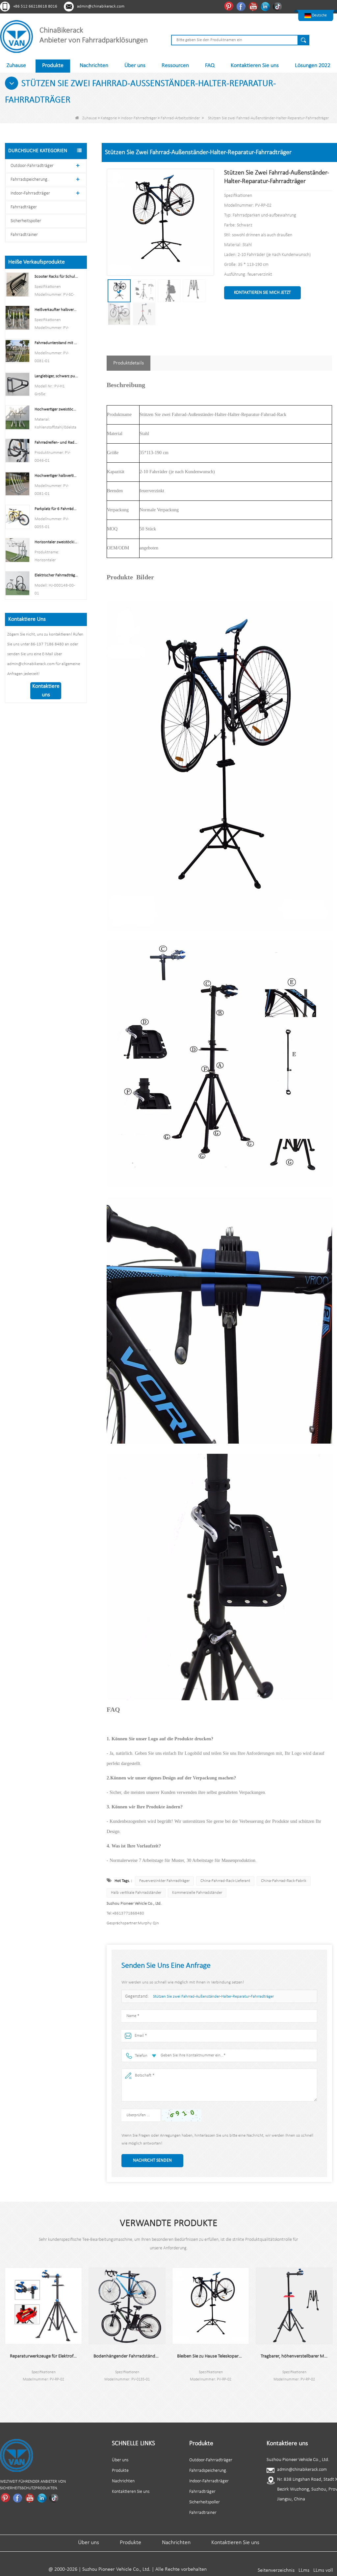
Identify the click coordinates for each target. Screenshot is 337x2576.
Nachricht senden (152, 2160)
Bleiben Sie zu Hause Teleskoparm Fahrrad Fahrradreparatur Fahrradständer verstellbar (184, 2356)
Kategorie (109, 118)
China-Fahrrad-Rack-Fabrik (284, 1881)
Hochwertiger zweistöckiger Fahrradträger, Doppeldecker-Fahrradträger (56, 409)
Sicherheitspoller (26, 221)
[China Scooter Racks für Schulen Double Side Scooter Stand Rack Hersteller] (17, 284)
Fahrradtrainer (24, 235)
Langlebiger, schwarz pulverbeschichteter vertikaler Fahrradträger (56, 376)
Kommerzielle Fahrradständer (197, 1893)
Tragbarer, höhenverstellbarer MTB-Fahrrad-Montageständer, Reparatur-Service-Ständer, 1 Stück (268, 2356)
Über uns (135, 66)
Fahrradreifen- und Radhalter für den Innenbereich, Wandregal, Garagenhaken (56, 442)
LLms (304, 2570)
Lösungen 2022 (313, 66)
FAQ (210, 66)
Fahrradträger (24, 207)
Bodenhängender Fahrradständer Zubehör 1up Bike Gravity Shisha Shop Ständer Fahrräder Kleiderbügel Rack (101, 2356)
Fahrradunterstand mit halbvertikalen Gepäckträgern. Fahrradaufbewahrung (56, 343)
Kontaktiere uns (46, 691)
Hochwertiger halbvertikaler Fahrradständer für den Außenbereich (56, 476)
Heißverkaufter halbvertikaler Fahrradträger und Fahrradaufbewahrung (56, 310)
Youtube (254, 6)
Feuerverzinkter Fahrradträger (164, 1881)
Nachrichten (94, 66)
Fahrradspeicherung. (29, 180)
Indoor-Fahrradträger (139, 118)
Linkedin (266, 6)
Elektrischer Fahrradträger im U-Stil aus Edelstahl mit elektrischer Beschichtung (56, 575)
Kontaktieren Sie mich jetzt (262, 293)
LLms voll (323, 2570)
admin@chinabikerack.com (101, 6)
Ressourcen (175, 66)
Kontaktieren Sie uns (255, 66)
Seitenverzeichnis (276, 2570)
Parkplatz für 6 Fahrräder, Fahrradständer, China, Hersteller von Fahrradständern (56, 509)
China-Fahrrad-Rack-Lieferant (225, 1881)
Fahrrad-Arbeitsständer (180, 118)
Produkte (53, 66)
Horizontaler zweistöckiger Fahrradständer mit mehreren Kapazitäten (56, 542)
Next (5, 2396)
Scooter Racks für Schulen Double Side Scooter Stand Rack (56, 277)
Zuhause (16, 66)
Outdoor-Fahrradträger (32, 166)
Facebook (242, 6)
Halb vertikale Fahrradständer (136, 1893)
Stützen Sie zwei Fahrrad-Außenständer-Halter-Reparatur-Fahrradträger (213, 1996)
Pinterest (230, 6)
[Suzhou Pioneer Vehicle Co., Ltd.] (16, 36)
